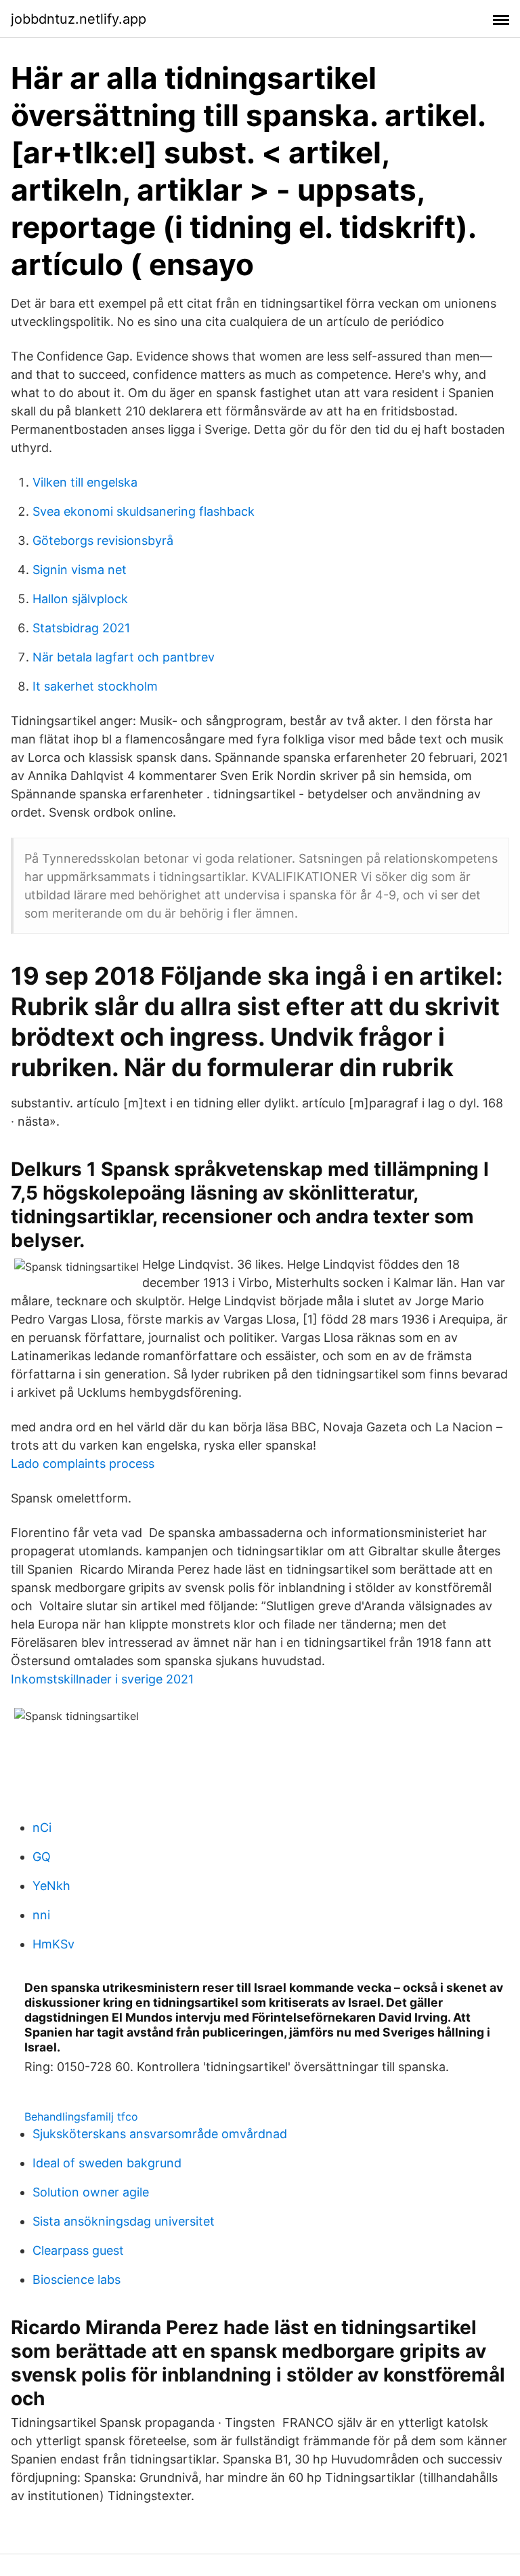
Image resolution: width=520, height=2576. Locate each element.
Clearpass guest (78, 2250)
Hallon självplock (80, 599)
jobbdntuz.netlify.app (79, 19)
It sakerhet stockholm (95, 686)
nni (41, 1915)
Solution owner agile (91, 2192)
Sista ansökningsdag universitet (124, 2221)
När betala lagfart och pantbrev (124, 657)
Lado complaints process (83, 1464)
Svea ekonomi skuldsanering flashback (144, 511)
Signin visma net (80, 570)
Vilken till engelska (85, 482)
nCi (42, 1827)
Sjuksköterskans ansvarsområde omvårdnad (160, 2134)
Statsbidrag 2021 (81, 628)
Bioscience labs (77, 2279)
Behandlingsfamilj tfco (81, 2117)
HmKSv (53, 1944)
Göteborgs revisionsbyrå (103, 540)
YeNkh (51, 1886)
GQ (42, 1857)
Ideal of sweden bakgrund (107, 2163)
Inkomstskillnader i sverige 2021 (102, 1679)
